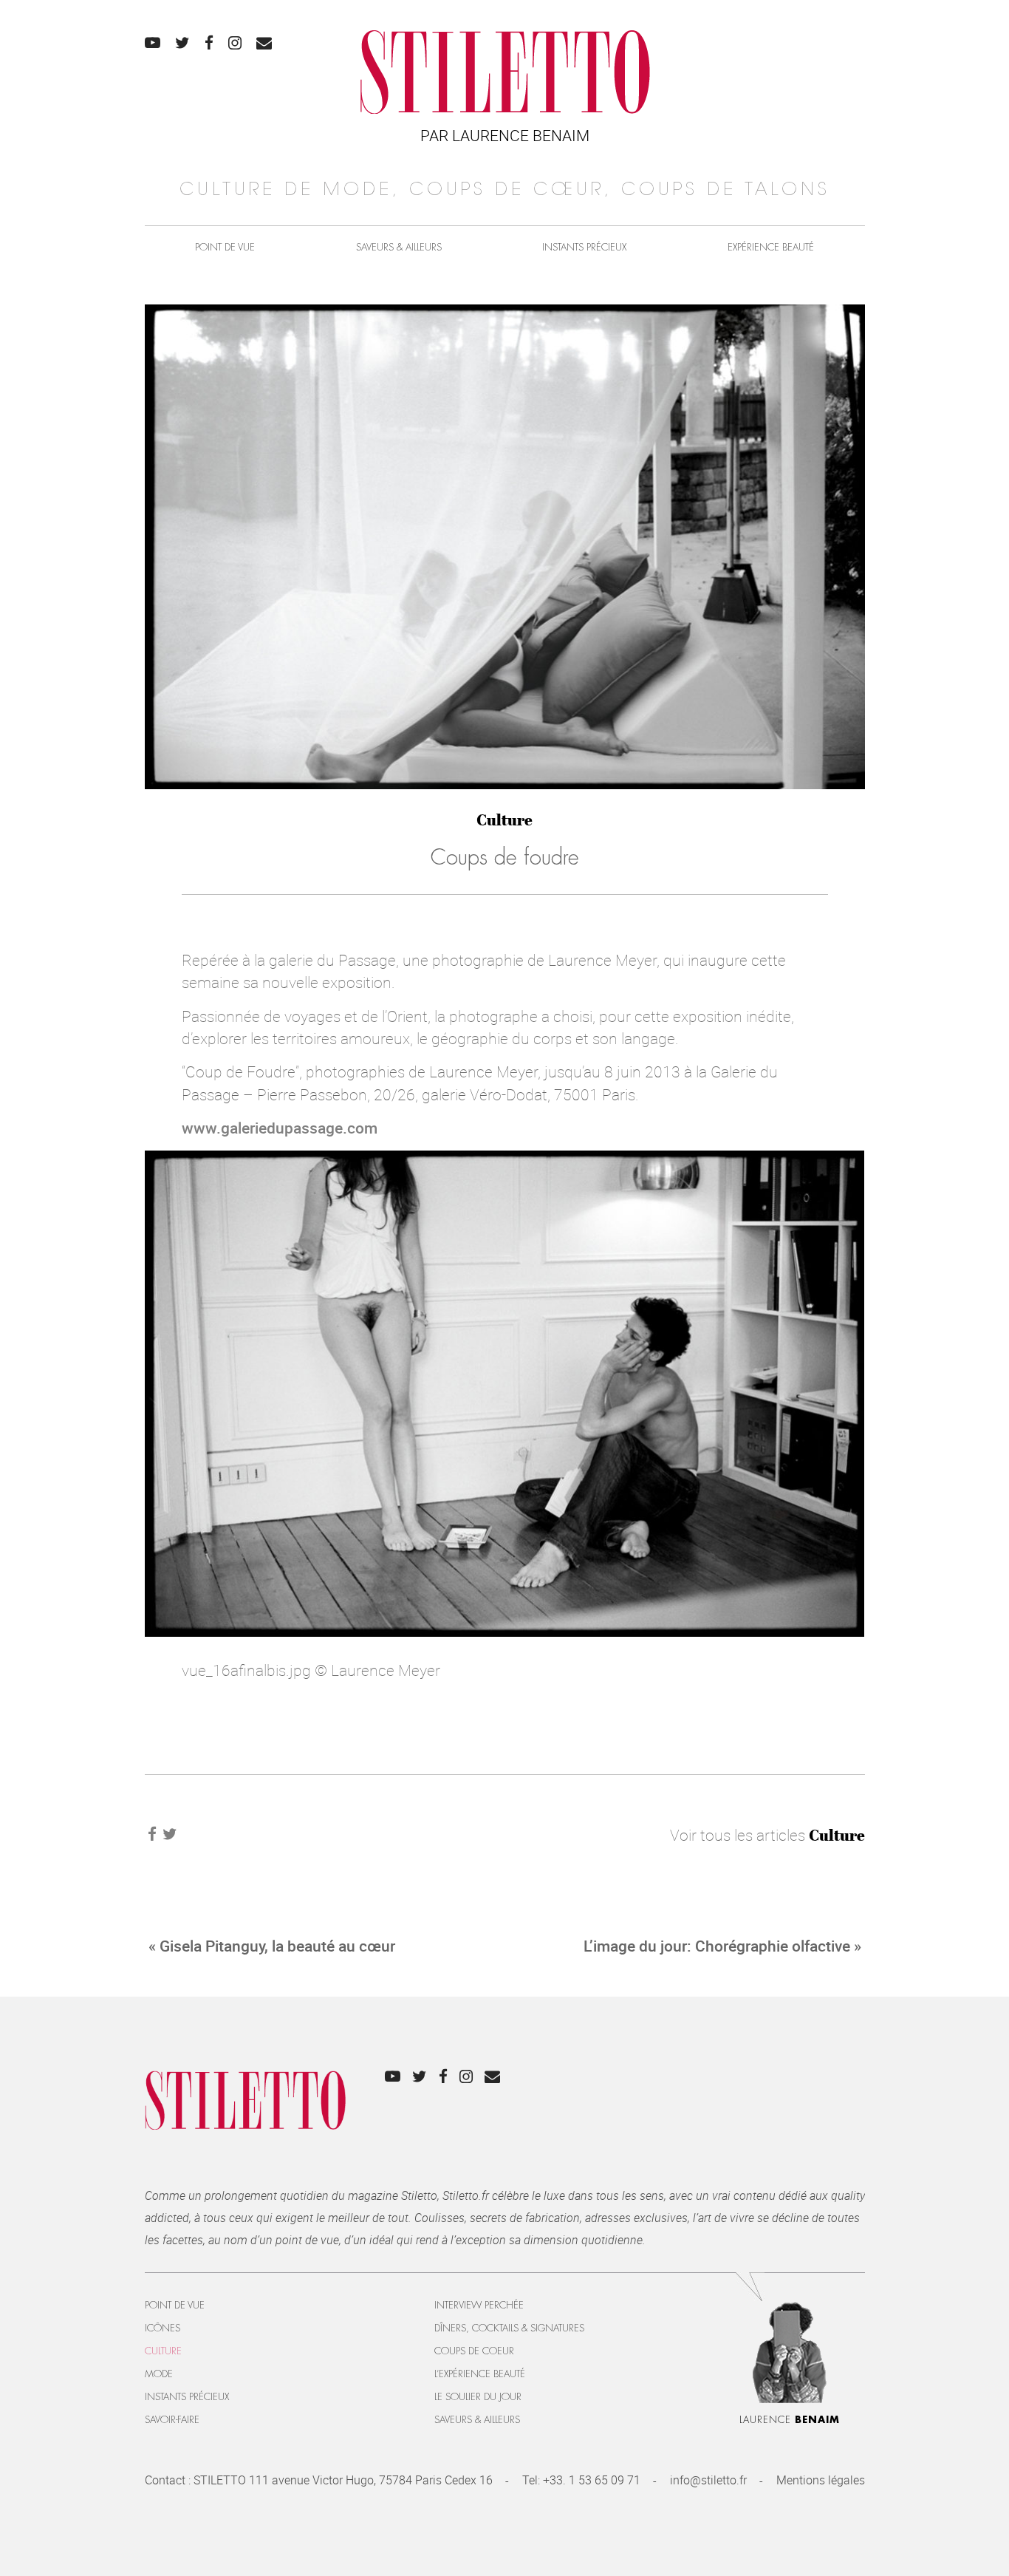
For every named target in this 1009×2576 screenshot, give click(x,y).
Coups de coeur (474, 2351)
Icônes (163, 2328)
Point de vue (225, 247)
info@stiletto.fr (708, 2480)
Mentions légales (821, 2480)
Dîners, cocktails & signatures (509, 2328)
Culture (504, 820)
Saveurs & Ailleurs (399, 247)
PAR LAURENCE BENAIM (505, 135)
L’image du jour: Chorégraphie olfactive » (722, 1946)
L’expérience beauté (480, 2374)
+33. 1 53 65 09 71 (592, 2480)
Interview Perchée (479, 2305)
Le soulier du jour (478, 2397)
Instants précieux (584, 247)
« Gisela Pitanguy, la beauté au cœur (272, 1946)
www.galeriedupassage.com (280, 1128)
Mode (159, 2374)
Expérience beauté (771, 247)
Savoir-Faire (172, 2420)
